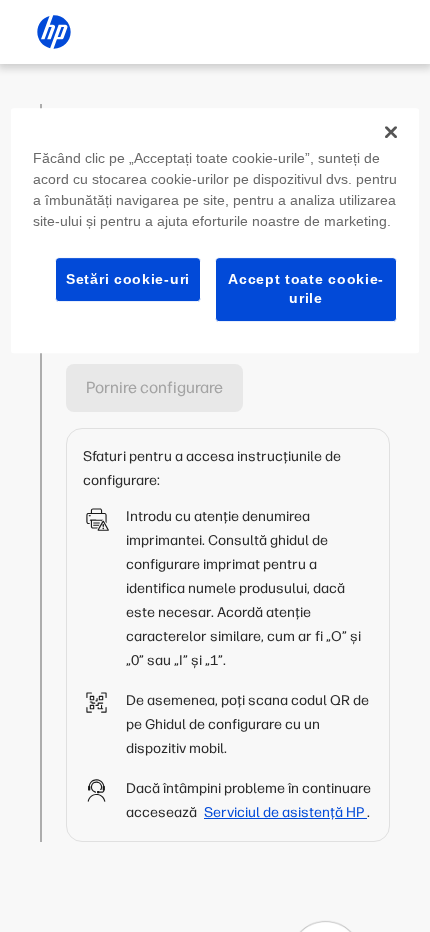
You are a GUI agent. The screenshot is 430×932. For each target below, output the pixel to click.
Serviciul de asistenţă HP (285, 812)
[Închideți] (391, 132)
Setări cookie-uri (128, 279)
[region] (215, 230)
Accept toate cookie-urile (306, 289)
